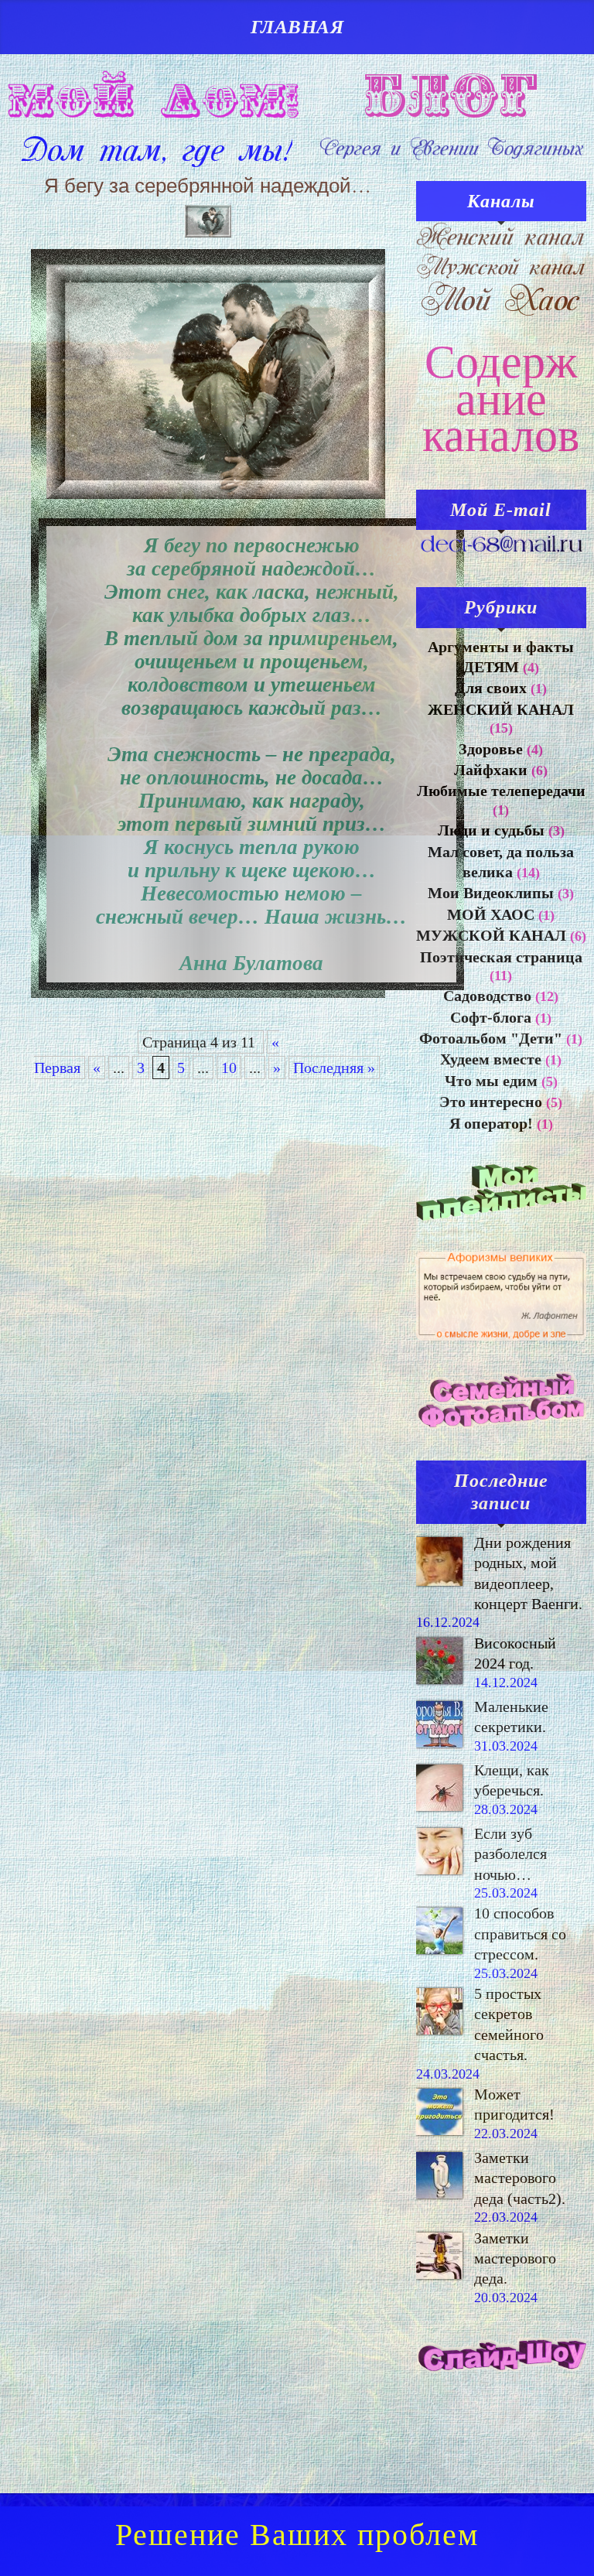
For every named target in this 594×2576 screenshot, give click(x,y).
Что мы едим (491, 1081)
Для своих (491, 688)
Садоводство (487, 996)
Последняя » (334, 1068)
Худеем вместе (491, 1059)
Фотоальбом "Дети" (491, 1038)
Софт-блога (491, 1017)
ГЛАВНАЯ (297, 27)
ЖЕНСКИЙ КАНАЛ (501, 709)
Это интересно (491, 1102)
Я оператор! (491, 1123)
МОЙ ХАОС (491, 914)
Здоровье (491, 749)
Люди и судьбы (491, 830)
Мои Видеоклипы (491, 893)
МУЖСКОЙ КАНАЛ (491, 935)
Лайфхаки (491, 770)
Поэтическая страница (501, 957)
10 (229, 1068)
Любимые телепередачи (501, 791)
